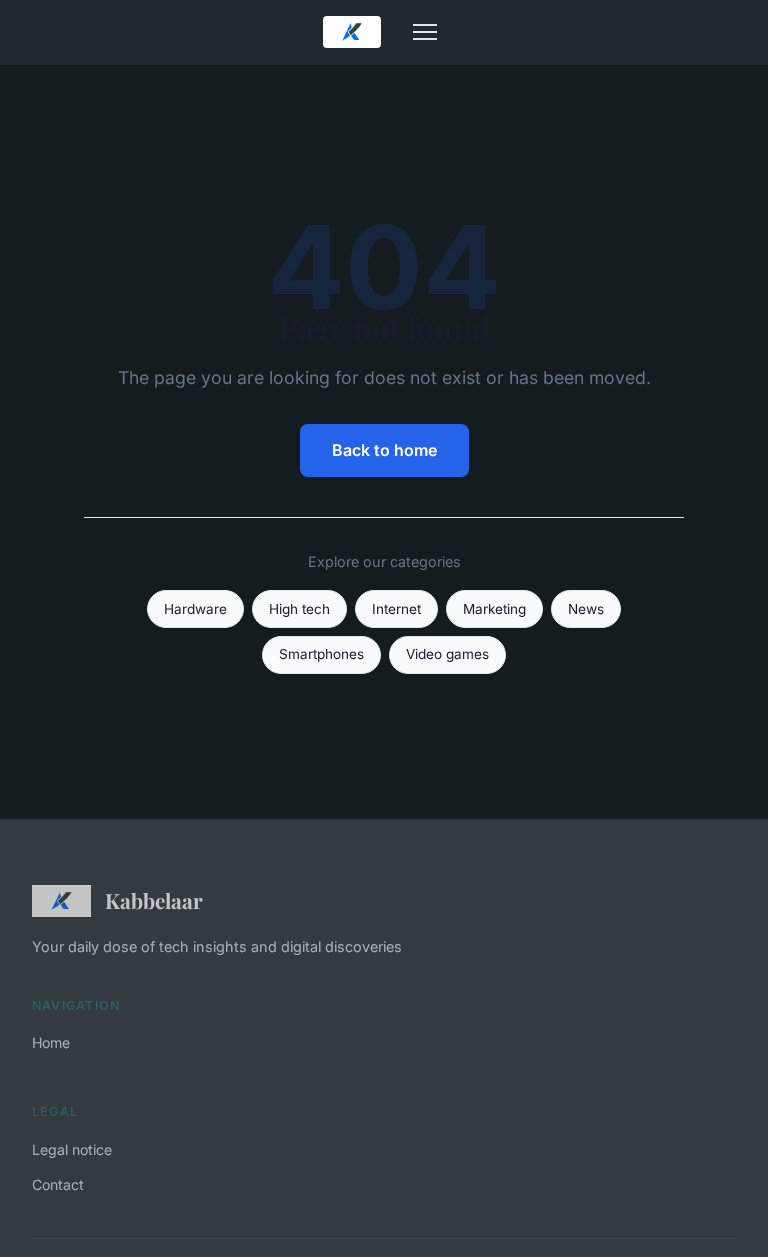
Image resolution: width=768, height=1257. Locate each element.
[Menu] (425, 32)
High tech (299, 609)
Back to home (384, 450)
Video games (447, 654)
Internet (396, 609)
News (586, 609)
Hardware (195, 609)
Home (51, 1042)
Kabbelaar (154, 900)
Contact (58, 1184)
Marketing (494, 609)
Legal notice (72, 1149)
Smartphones (321, 654)
